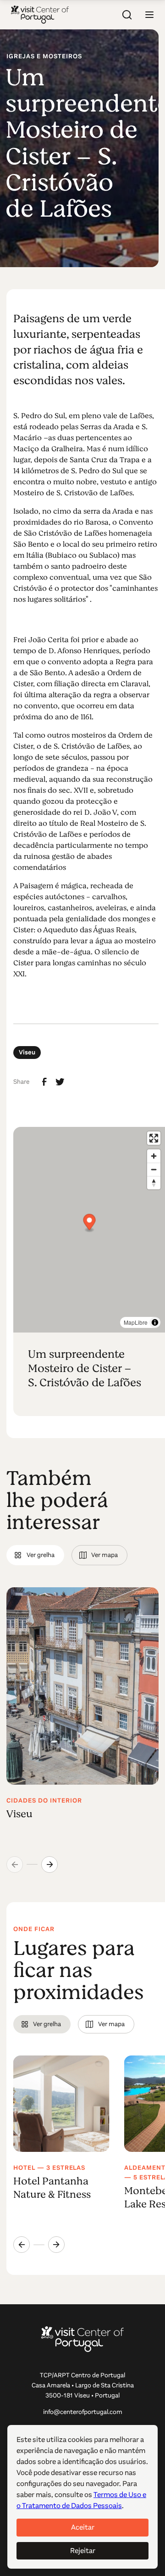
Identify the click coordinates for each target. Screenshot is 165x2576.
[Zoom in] (154, 1156)
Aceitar (83, 2527)
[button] (149, 15)
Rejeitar (83, 2551)
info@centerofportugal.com (83, 2412)
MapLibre (136, 1322)
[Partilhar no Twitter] (60, 1082)
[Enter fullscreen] (154, 1138)
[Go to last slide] (22, 2245)
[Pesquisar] (127, 15)
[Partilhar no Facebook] (44, 1082)
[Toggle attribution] (155, 1322)
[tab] (35, 1555)
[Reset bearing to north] (154, 1183)
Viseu (27, 1052)
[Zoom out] (154, 1169)
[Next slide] (49, 1865)
